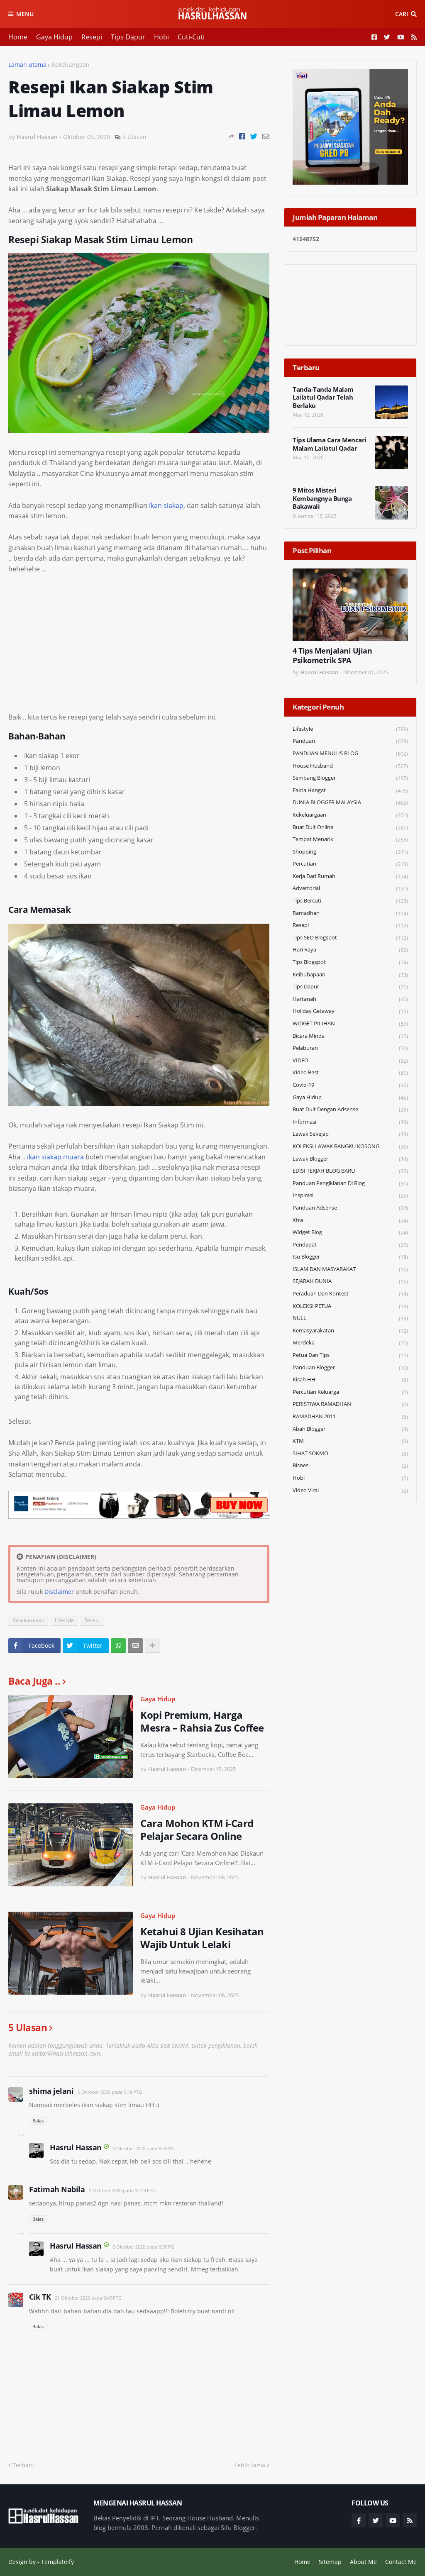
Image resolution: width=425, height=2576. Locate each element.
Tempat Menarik (350, 839)
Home (18, 37)
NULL (350, 1318)
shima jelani (51, 2091)
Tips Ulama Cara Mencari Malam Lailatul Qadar (330, 444)
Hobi (161, 37)
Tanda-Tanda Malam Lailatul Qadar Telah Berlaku (323, 398)
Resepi (92, 37)
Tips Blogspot (350, 962)
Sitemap (330, 2562)
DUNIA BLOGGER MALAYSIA (350, 802)
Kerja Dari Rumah (350, 876)
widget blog (350, 1232)
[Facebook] (242, 136)
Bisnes (350, 1465)
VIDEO (350, 1060)
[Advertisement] (139, 643)
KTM (350, 1441)
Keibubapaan (350, 975)
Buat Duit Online (350, 827)
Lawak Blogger (350, 1159)
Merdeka (350, 1343)
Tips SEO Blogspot (350, 938)
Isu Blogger (350, 1257)
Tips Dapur (128, 37)
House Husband (350, 766)
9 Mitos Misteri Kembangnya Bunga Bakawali (322, 498)
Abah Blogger (350, 1429)
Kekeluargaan (71, 65)
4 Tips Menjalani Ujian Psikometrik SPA (332, 656)
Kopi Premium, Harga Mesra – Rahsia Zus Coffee (202, 1721)
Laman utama (27, 65)
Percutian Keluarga (350, 1392)
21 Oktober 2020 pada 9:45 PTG (88, 2298)
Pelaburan (350, 1048)
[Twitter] (254, 136)
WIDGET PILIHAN (350, 1023)
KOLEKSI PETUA (350, 1306)
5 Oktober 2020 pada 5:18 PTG (110, 2092)
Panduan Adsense (350, 1208)
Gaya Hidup (54, 37)
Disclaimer (59, 1592)
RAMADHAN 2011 (350, 1416)
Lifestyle (64, 1620)
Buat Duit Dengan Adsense (350, 1109)
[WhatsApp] (118, 1646)
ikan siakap (166, 505)
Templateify (57, 2562)
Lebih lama (250, 2465)
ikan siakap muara (55, 1157)
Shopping (350, 852)
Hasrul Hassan (76, 2147)
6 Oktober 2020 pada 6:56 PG (143, 2247)
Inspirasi (350, 1195)
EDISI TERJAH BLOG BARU (350, 1171)
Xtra (350, 1220)
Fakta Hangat (350, 790)
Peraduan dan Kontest (350, 1294)
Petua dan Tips (350, 1355)
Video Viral (350, 1490)
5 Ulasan (134, 137)
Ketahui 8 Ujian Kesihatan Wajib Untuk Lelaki (202, 1938)
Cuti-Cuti (191, 37)
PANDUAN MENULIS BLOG (350, 753)
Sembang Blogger (350, 778)
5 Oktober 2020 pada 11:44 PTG (122, 2190)
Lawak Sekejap (350, 1134)
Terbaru (24, 2465)
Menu (25, 14)
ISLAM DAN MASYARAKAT (350, 1269)
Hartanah (350, 999)
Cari (402, 14)
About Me (363, 2562)
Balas (38, 2121)
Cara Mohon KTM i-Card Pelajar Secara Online (197, 1830)
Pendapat (350, 1245)
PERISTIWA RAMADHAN (350, 1404)
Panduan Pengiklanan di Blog (350, 1183)
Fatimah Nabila (57, 2189)
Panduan (350, 741)
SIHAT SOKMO (350, 1453)
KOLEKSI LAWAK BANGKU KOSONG (350, 1146)
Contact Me (401, 2562)
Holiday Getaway (350, 1011)
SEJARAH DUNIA (350, 1281)
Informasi (350, 1122)
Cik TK (40, 2297)
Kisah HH (350, 1379)
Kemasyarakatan (350, 1331)
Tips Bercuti (350, 901)
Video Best (350, 1072)
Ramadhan (350, 913)
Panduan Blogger (350, 1367)
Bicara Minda (350, 1036)
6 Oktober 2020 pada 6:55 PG (143, 2148)
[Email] (266, 136)
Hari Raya (350, 950)
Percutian (350, 864)
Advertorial (350, 888)
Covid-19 (350, 1085)
